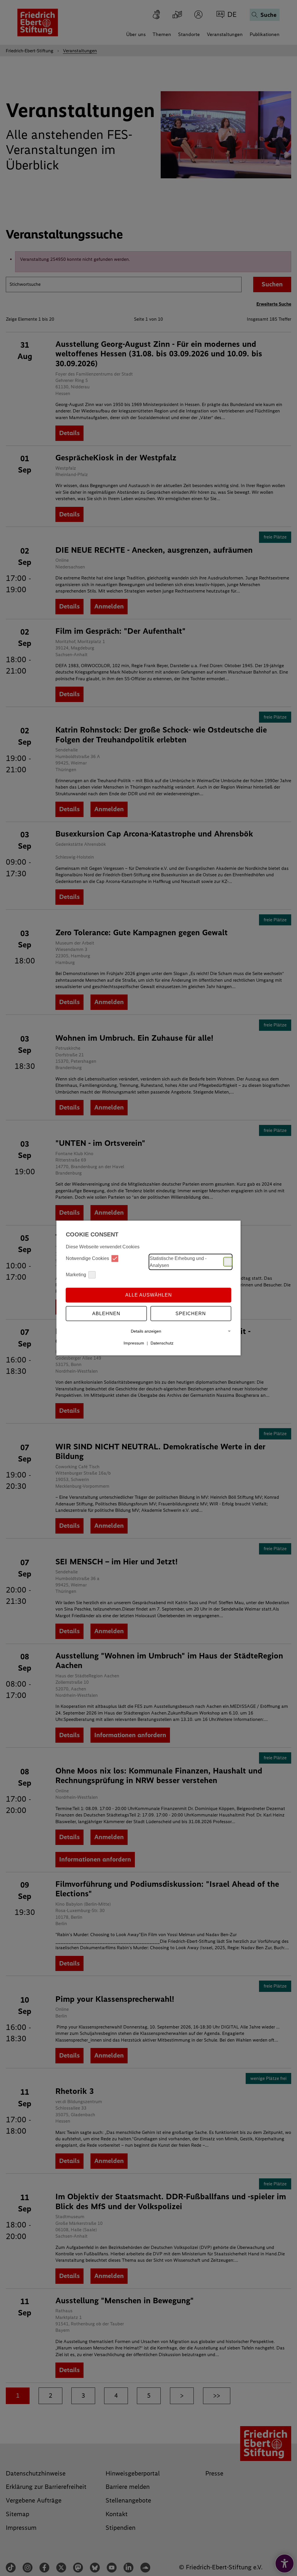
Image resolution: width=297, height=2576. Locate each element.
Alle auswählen (149, 1295)
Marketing (76, 1275)
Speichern (191, 1314)
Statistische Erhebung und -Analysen (178, 1262)
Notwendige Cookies (87, 1258)
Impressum (134, 1343)
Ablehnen (106, 1314)
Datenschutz (162, 1343)
